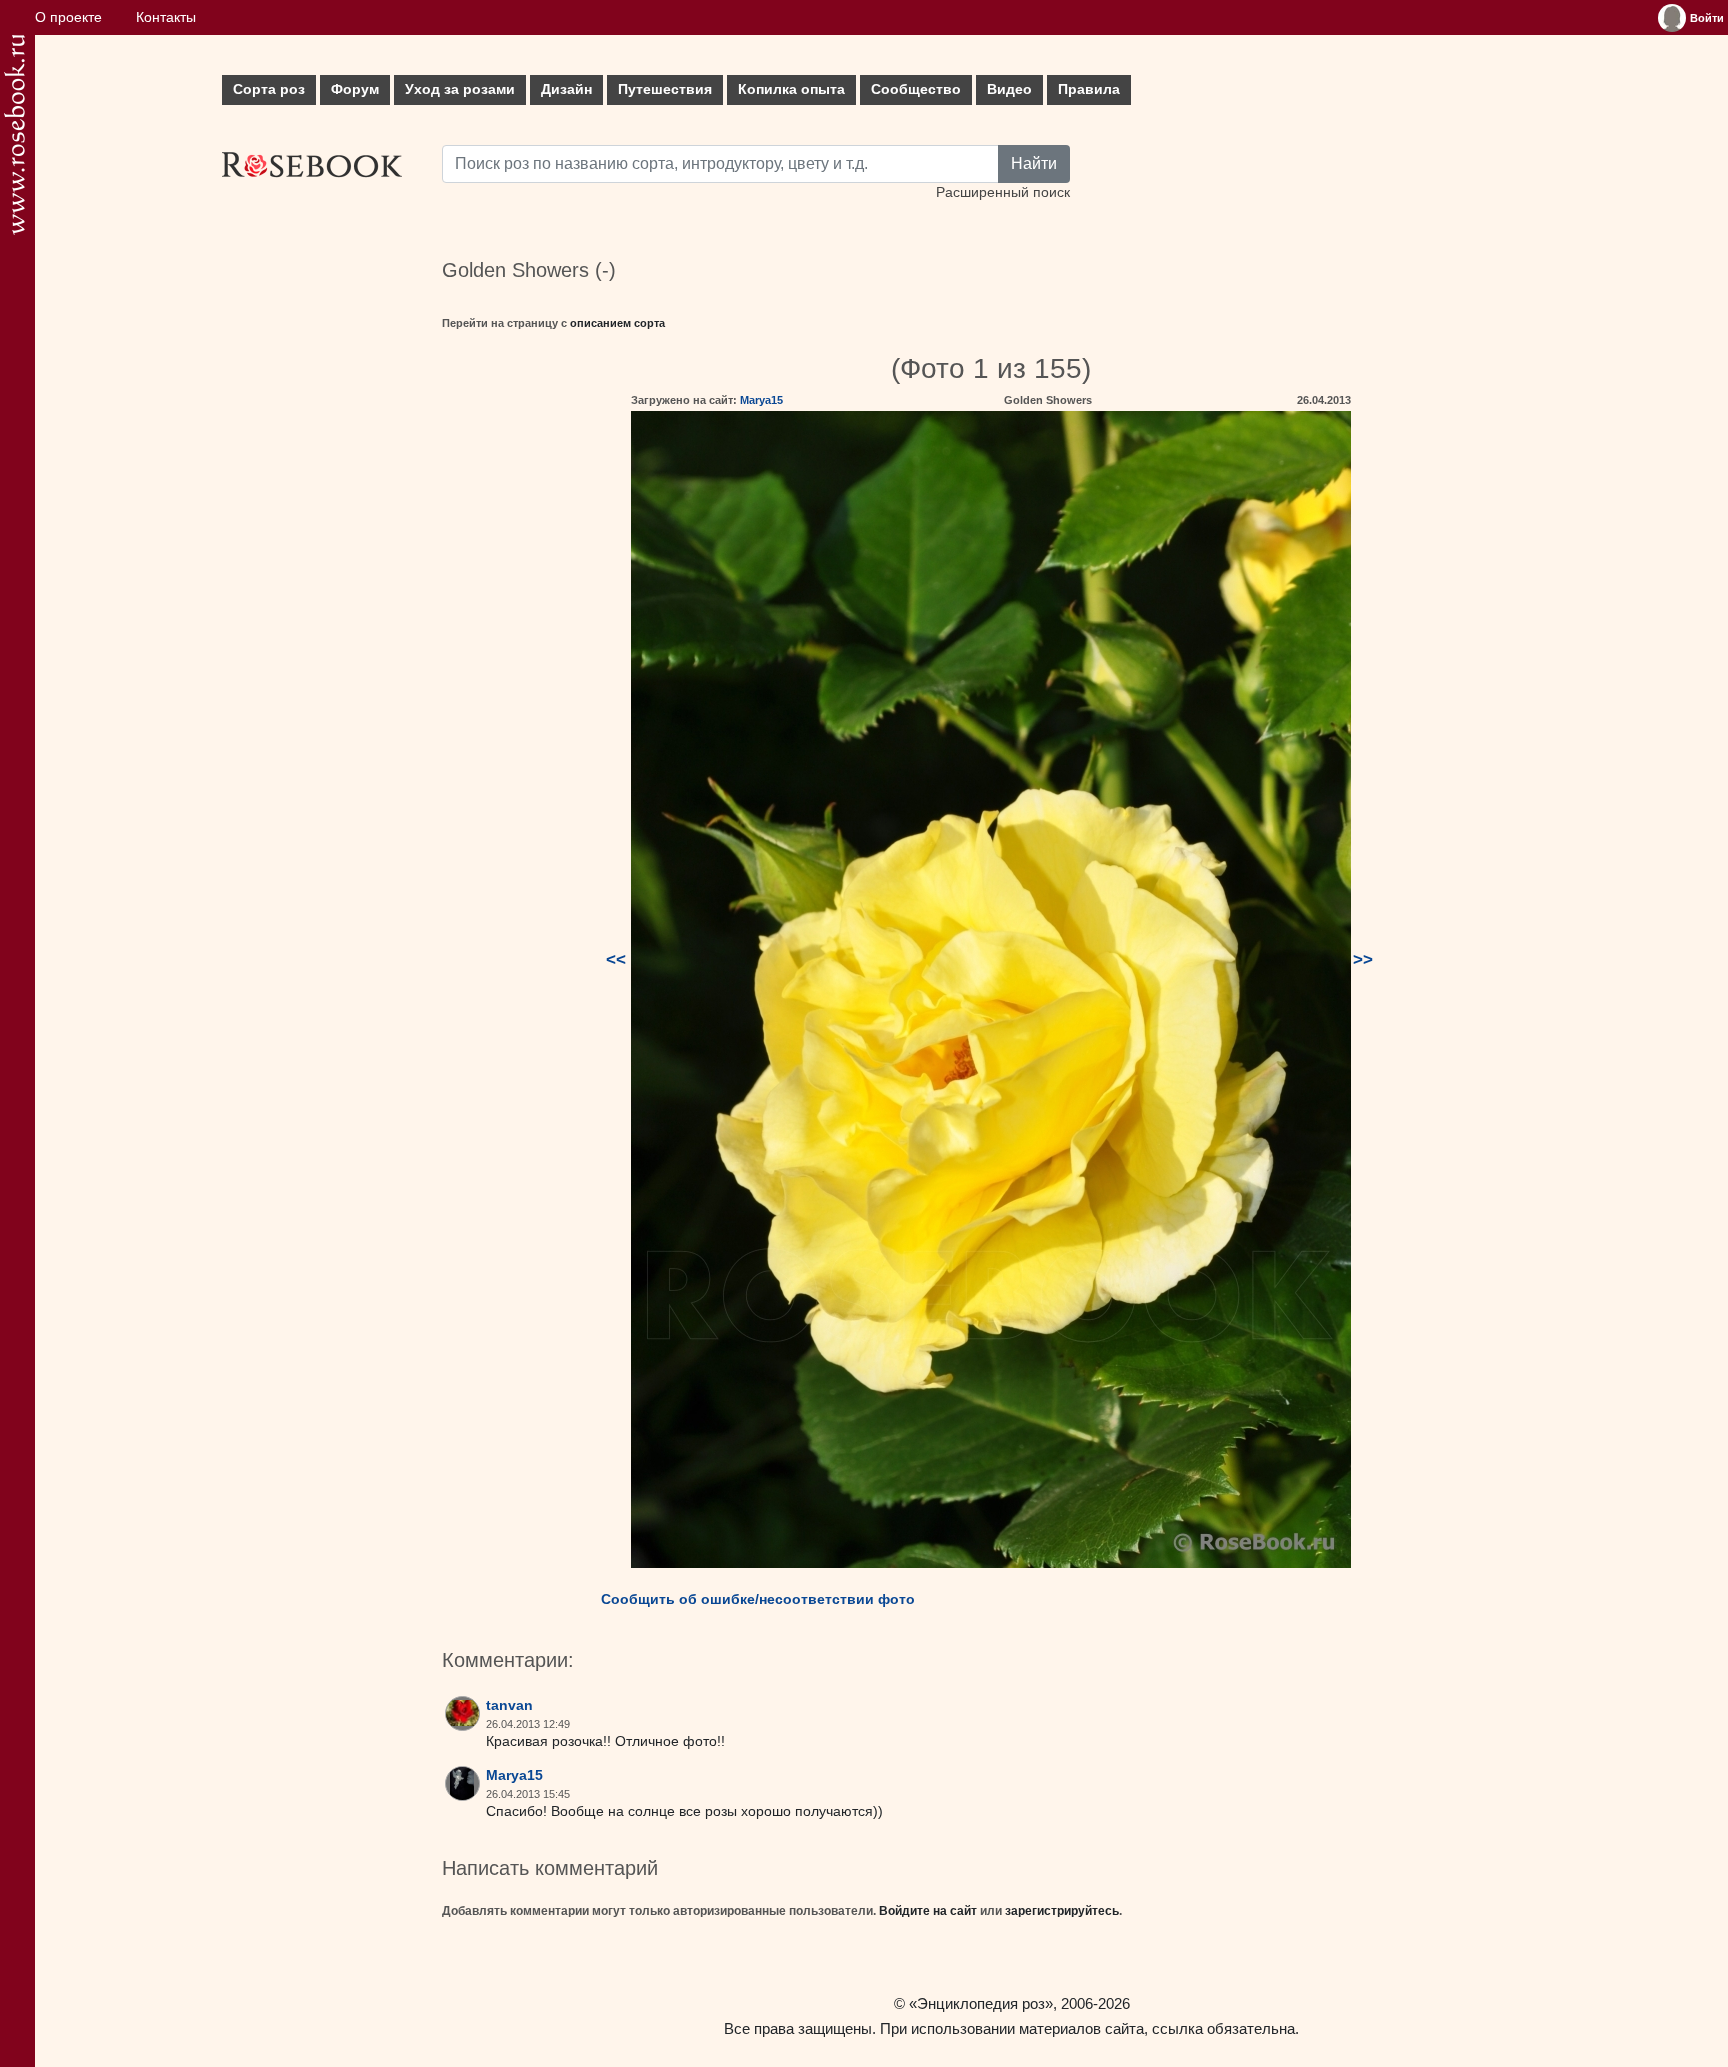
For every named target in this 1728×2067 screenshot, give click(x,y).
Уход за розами (460, 89)
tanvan (509, 1705)
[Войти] (1672, 18)
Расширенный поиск (1003, 192)
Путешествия (665, 89)
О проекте (68, 17)
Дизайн (566, 89)
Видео (1009, 89)
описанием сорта (617, 323)
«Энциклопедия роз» (981, 2003)
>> (1363, 959)
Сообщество (916, 89)
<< (616, 959)
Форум (355, 89)
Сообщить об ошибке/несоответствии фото (758, 1599)
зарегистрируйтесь (1062, 1911)
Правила (1089, 89)
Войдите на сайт (928, 1911)
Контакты (166, 17)
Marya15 (761, 400)
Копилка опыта (791, 89)
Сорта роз (269, 89)
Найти (1034, 163)
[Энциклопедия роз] (14, 134)
